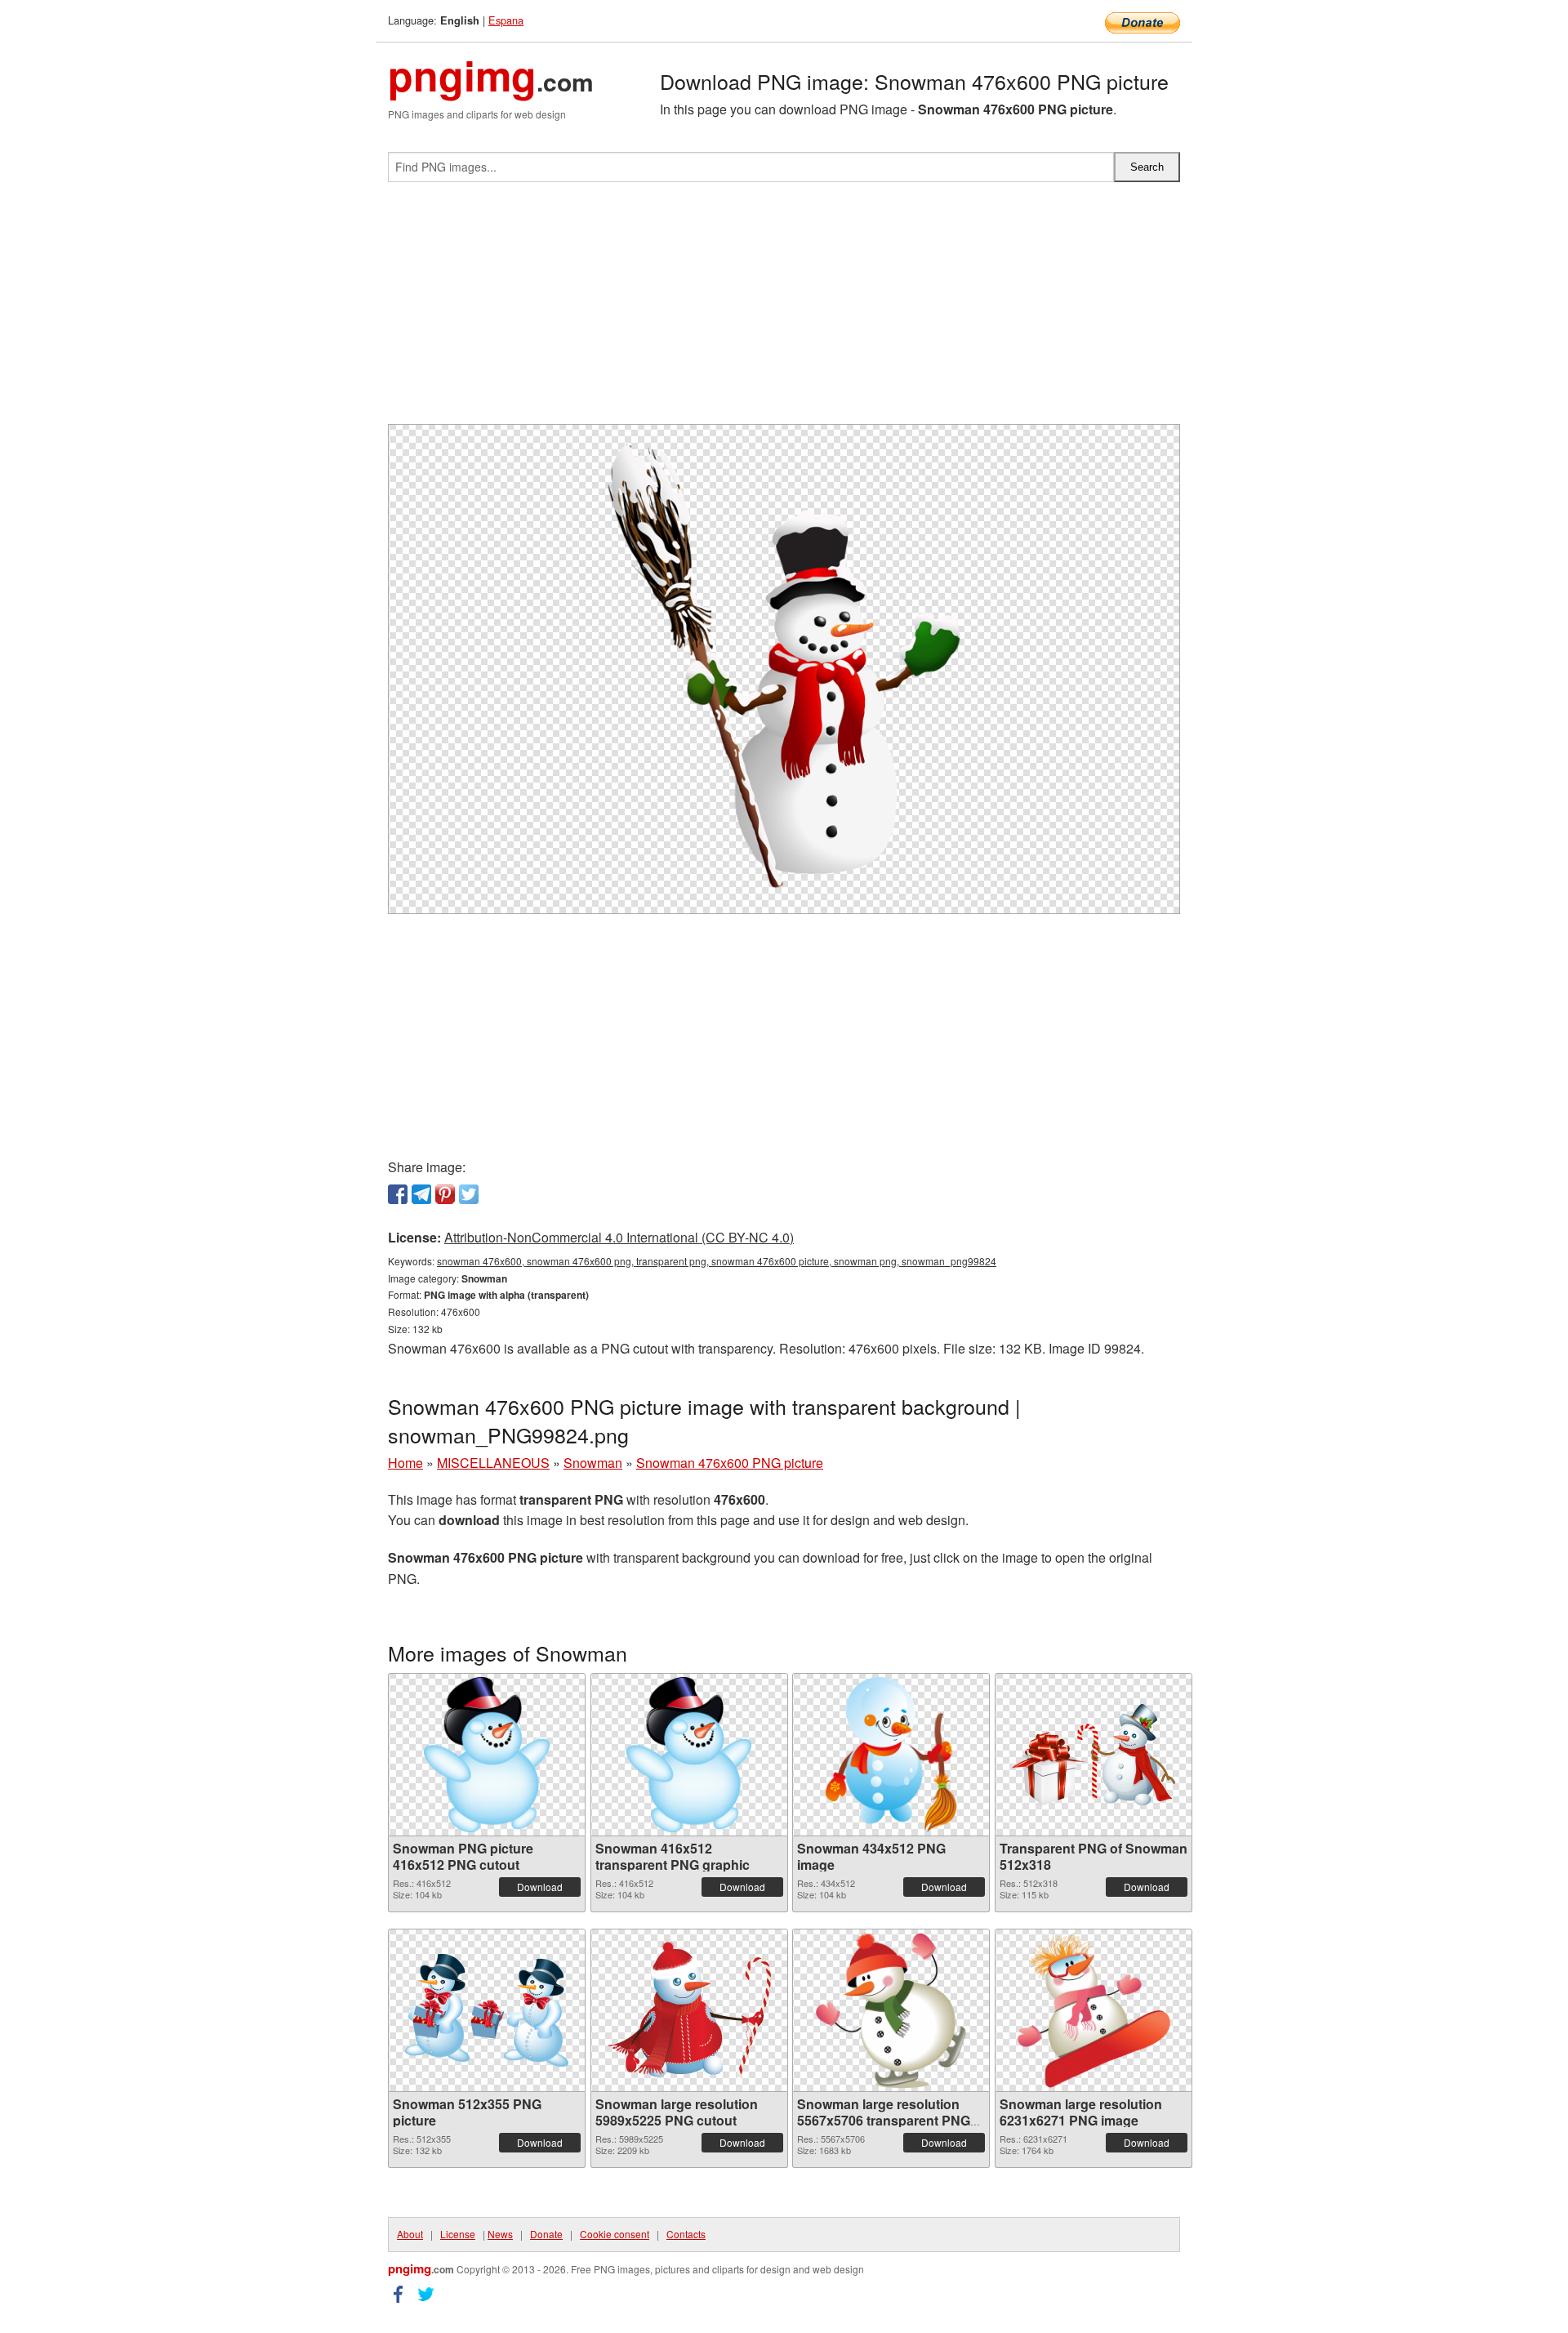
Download (540, 1887)
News (500, 2234)
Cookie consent (615, 2234)
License (458, 2234)
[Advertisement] (784, 310)
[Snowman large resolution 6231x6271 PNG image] (1093, 2010)
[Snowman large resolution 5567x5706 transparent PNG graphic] (891, 2010)
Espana (506, 20)
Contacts (686, 2234)
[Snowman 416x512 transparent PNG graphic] (689, 1755)
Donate (546, 2234)
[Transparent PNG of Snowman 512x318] (1094, 1755)
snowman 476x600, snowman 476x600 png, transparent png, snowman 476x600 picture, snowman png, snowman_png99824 (717, 1261)
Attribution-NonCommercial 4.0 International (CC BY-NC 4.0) (619, 1237)
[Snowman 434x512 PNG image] (891, 1755)
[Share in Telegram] (421, 1194)
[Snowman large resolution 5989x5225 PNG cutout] (689, 2010)
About (410, 2234)
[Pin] (445, 1194)
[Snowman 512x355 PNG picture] (487, 2010)
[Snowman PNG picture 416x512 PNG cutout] (487, 1755)
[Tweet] (469, 1194)
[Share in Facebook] (398, 1194)
